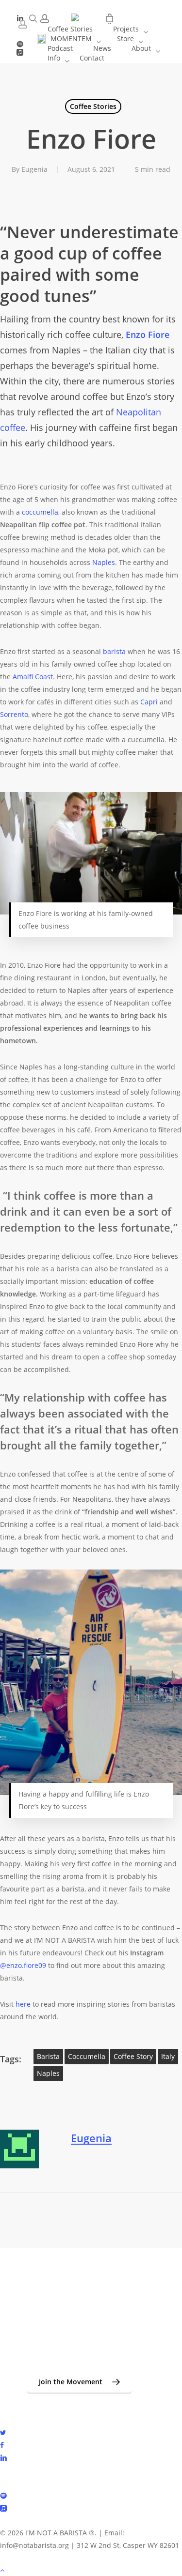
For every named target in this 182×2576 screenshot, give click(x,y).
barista (114, 651)
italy (168, 2056)
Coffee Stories (93, 106)
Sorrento (14, 714)
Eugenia (34, 169)
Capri (149, 702)
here (23, 2004)
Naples (48, 2073)
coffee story (133, 2056)
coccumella (87, 2056)
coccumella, (42, 512)
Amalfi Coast (33, 677)
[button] (79, 2382)
